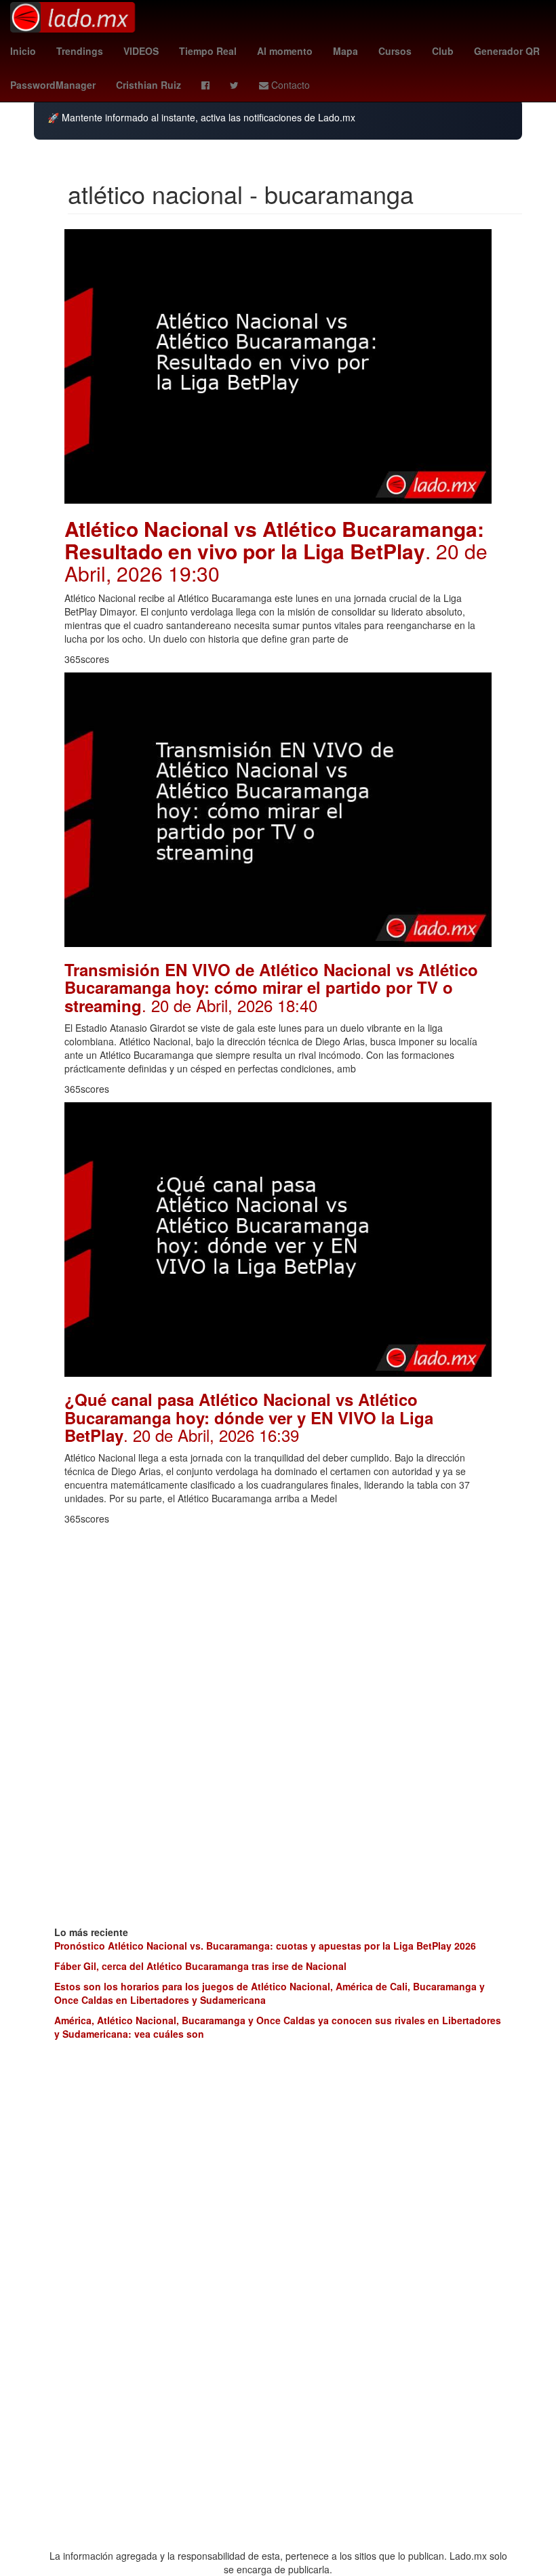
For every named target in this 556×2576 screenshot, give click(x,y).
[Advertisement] (278, 1627)
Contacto (289, 85)
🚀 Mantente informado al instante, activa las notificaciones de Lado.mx (201, 118)
